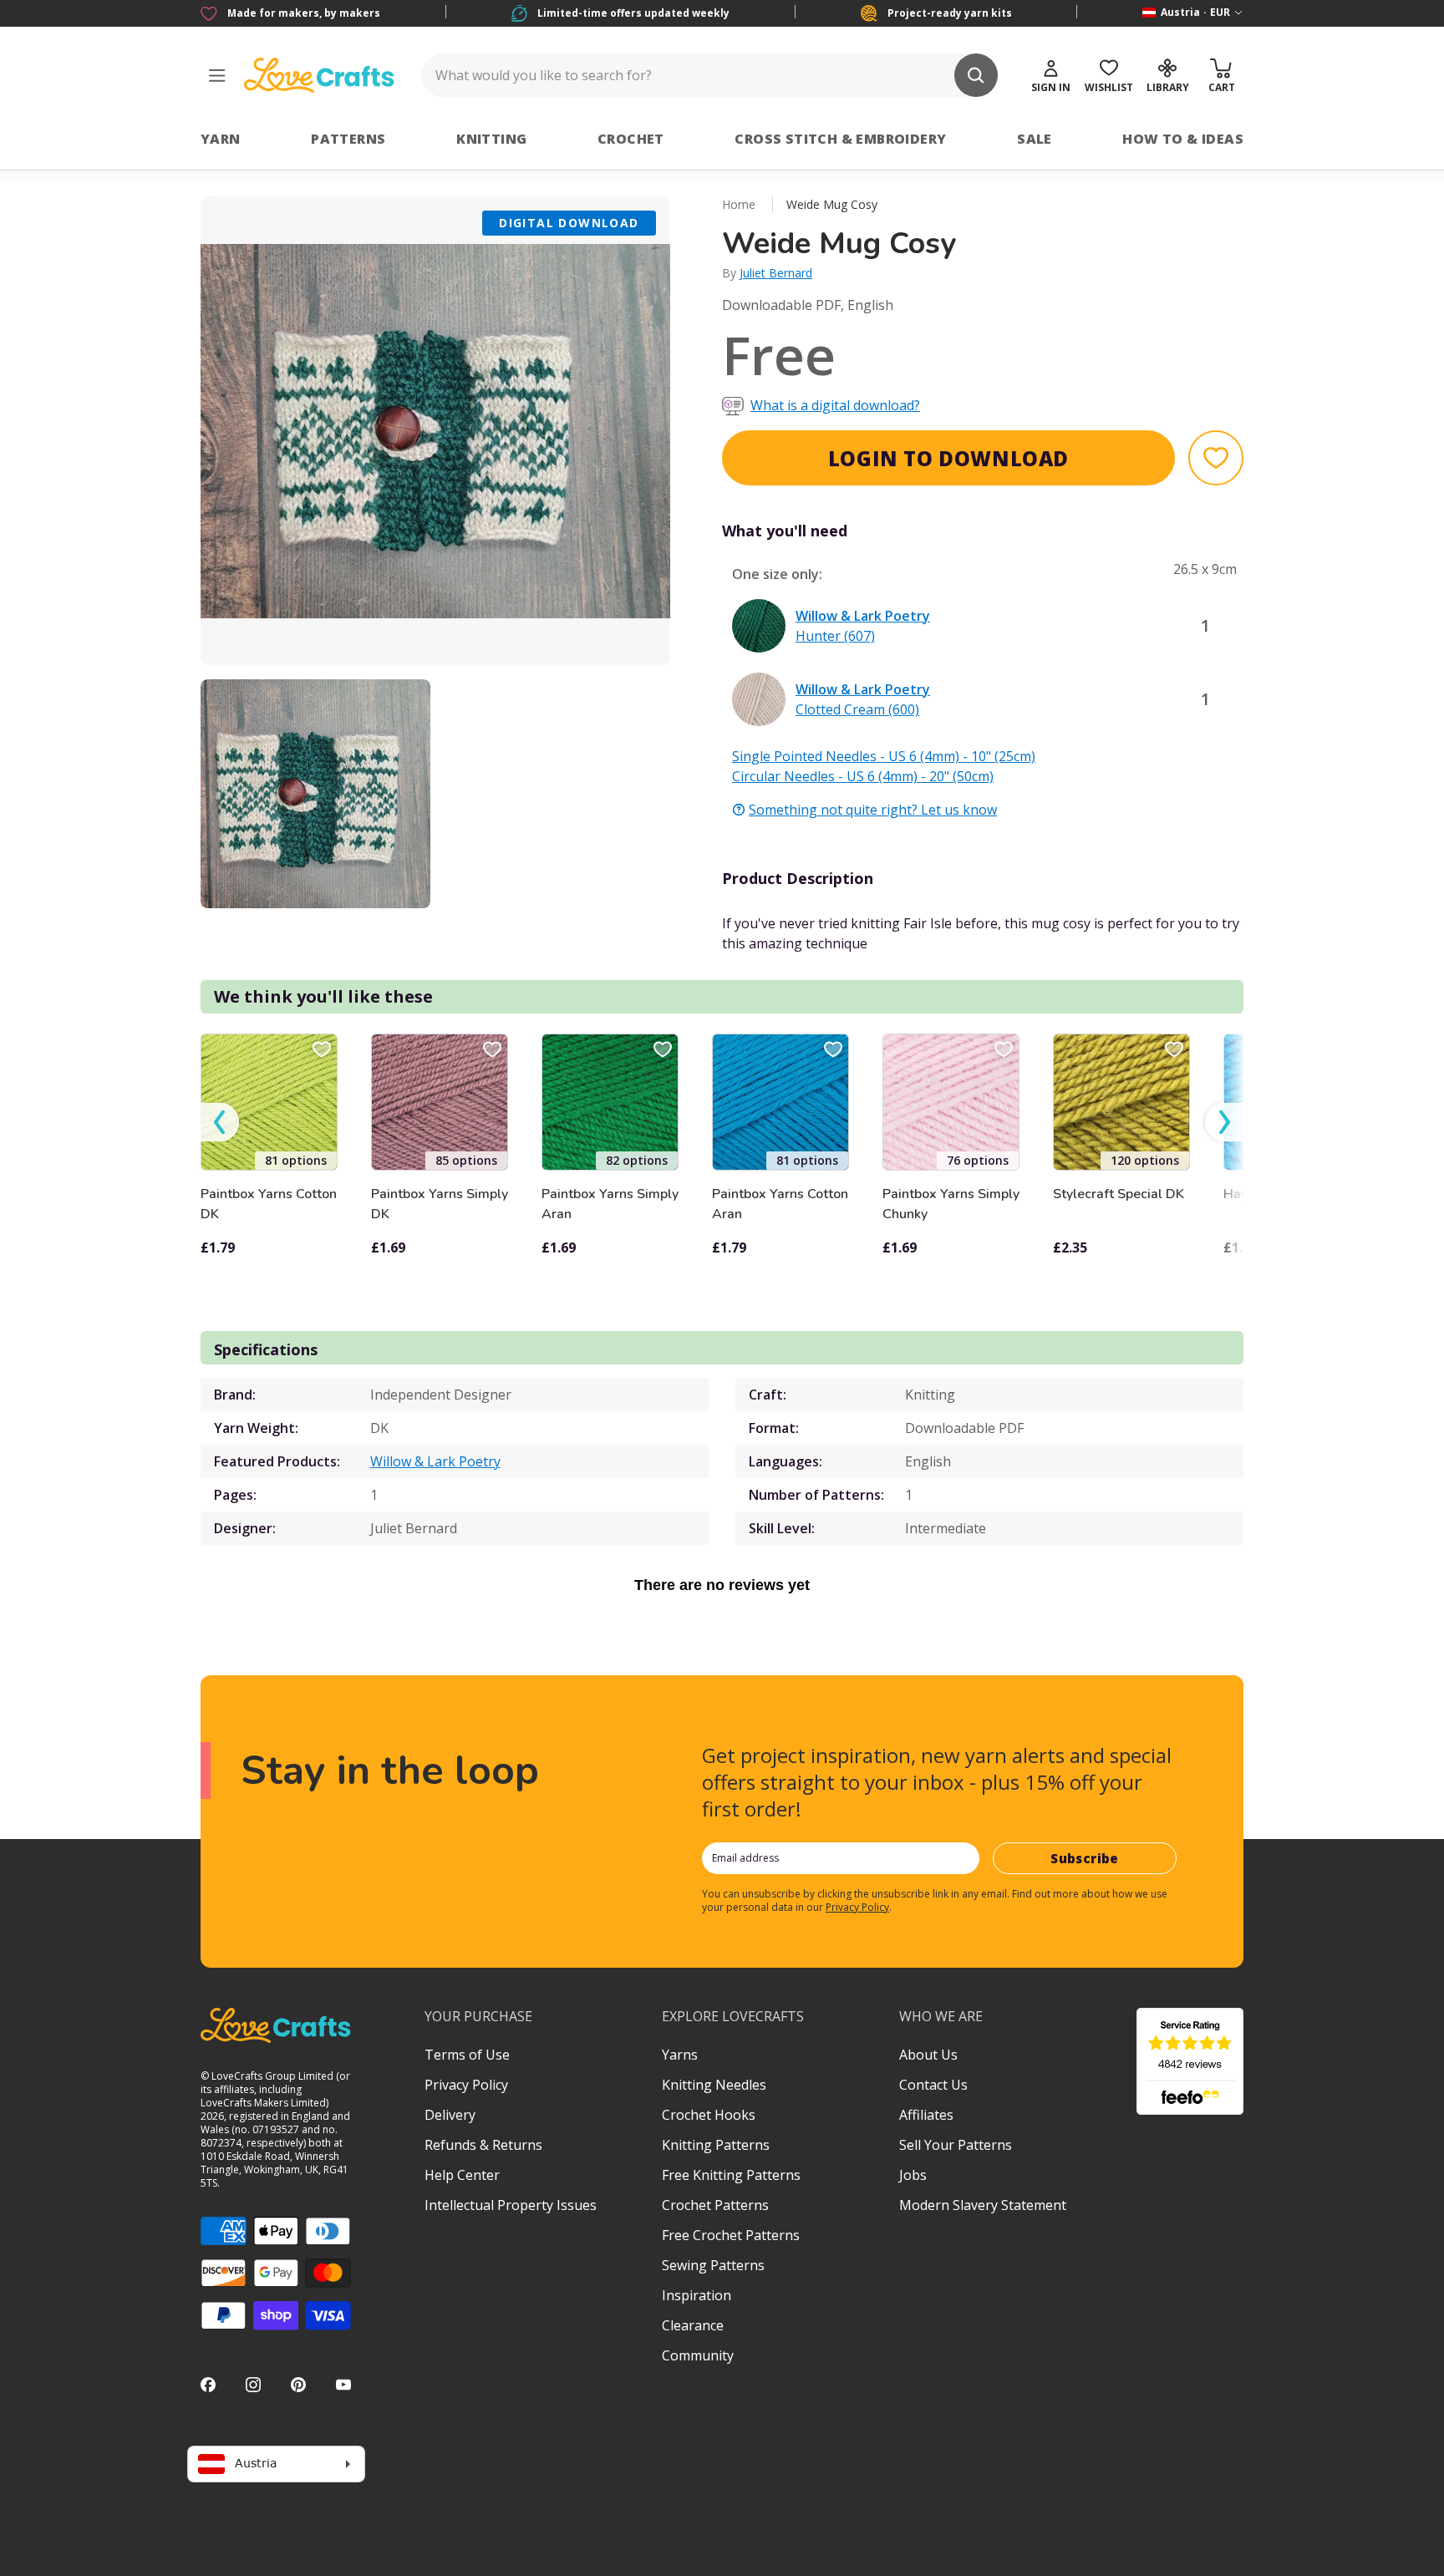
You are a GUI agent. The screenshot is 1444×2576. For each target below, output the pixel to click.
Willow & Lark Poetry (435, 1461)
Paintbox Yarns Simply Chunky (951, 1204)
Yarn (221, 139)
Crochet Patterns (715, 2205)
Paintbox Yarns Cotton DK (269, 1204)
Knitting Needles (714, 2085)
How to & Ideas (1183, 139)
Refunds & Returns (483, 2145)
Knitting (491, 139)
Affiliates (926, 2115)
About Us (928, 2055)
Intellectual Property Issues (511, 2205)
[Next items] (1224, 1123)
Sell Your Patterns (956, 2145)
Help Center (462, 2175)
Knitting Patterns (716, 2145)
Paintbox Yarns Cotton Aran (780, 1204)
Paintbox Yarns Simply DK (440, 1204)
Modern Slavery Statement (983, 2205)
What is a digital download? (835, 405)
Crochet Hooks (709, 2115)
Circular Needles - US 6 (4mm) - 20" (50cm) (863, 776)
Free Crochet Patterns (731, 2235)
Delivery (450, 2115)
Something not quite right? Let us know (873, 810)
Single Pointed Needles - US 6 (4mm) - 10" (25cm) (884, 756)
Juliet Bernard (776, 273)
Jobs (913, 2175)
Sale (1035, 139)
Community (698, 2355)
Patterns (348, 139)
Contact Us (933, 2085)
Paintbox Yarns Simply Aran (610, 1204)
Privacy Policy (857, 1907)
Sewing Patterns (713, 2265)
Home (739, 204)
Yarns (680, 2055)
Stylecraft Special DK (1119, 1194)
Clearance (693, 2325)
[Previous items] (220, 1123)
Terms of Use (467, 2055)
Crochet (631, 139)
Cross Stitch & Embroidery (840, 139)
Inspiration (697, 2295)
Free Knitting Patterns (731, 2175)
